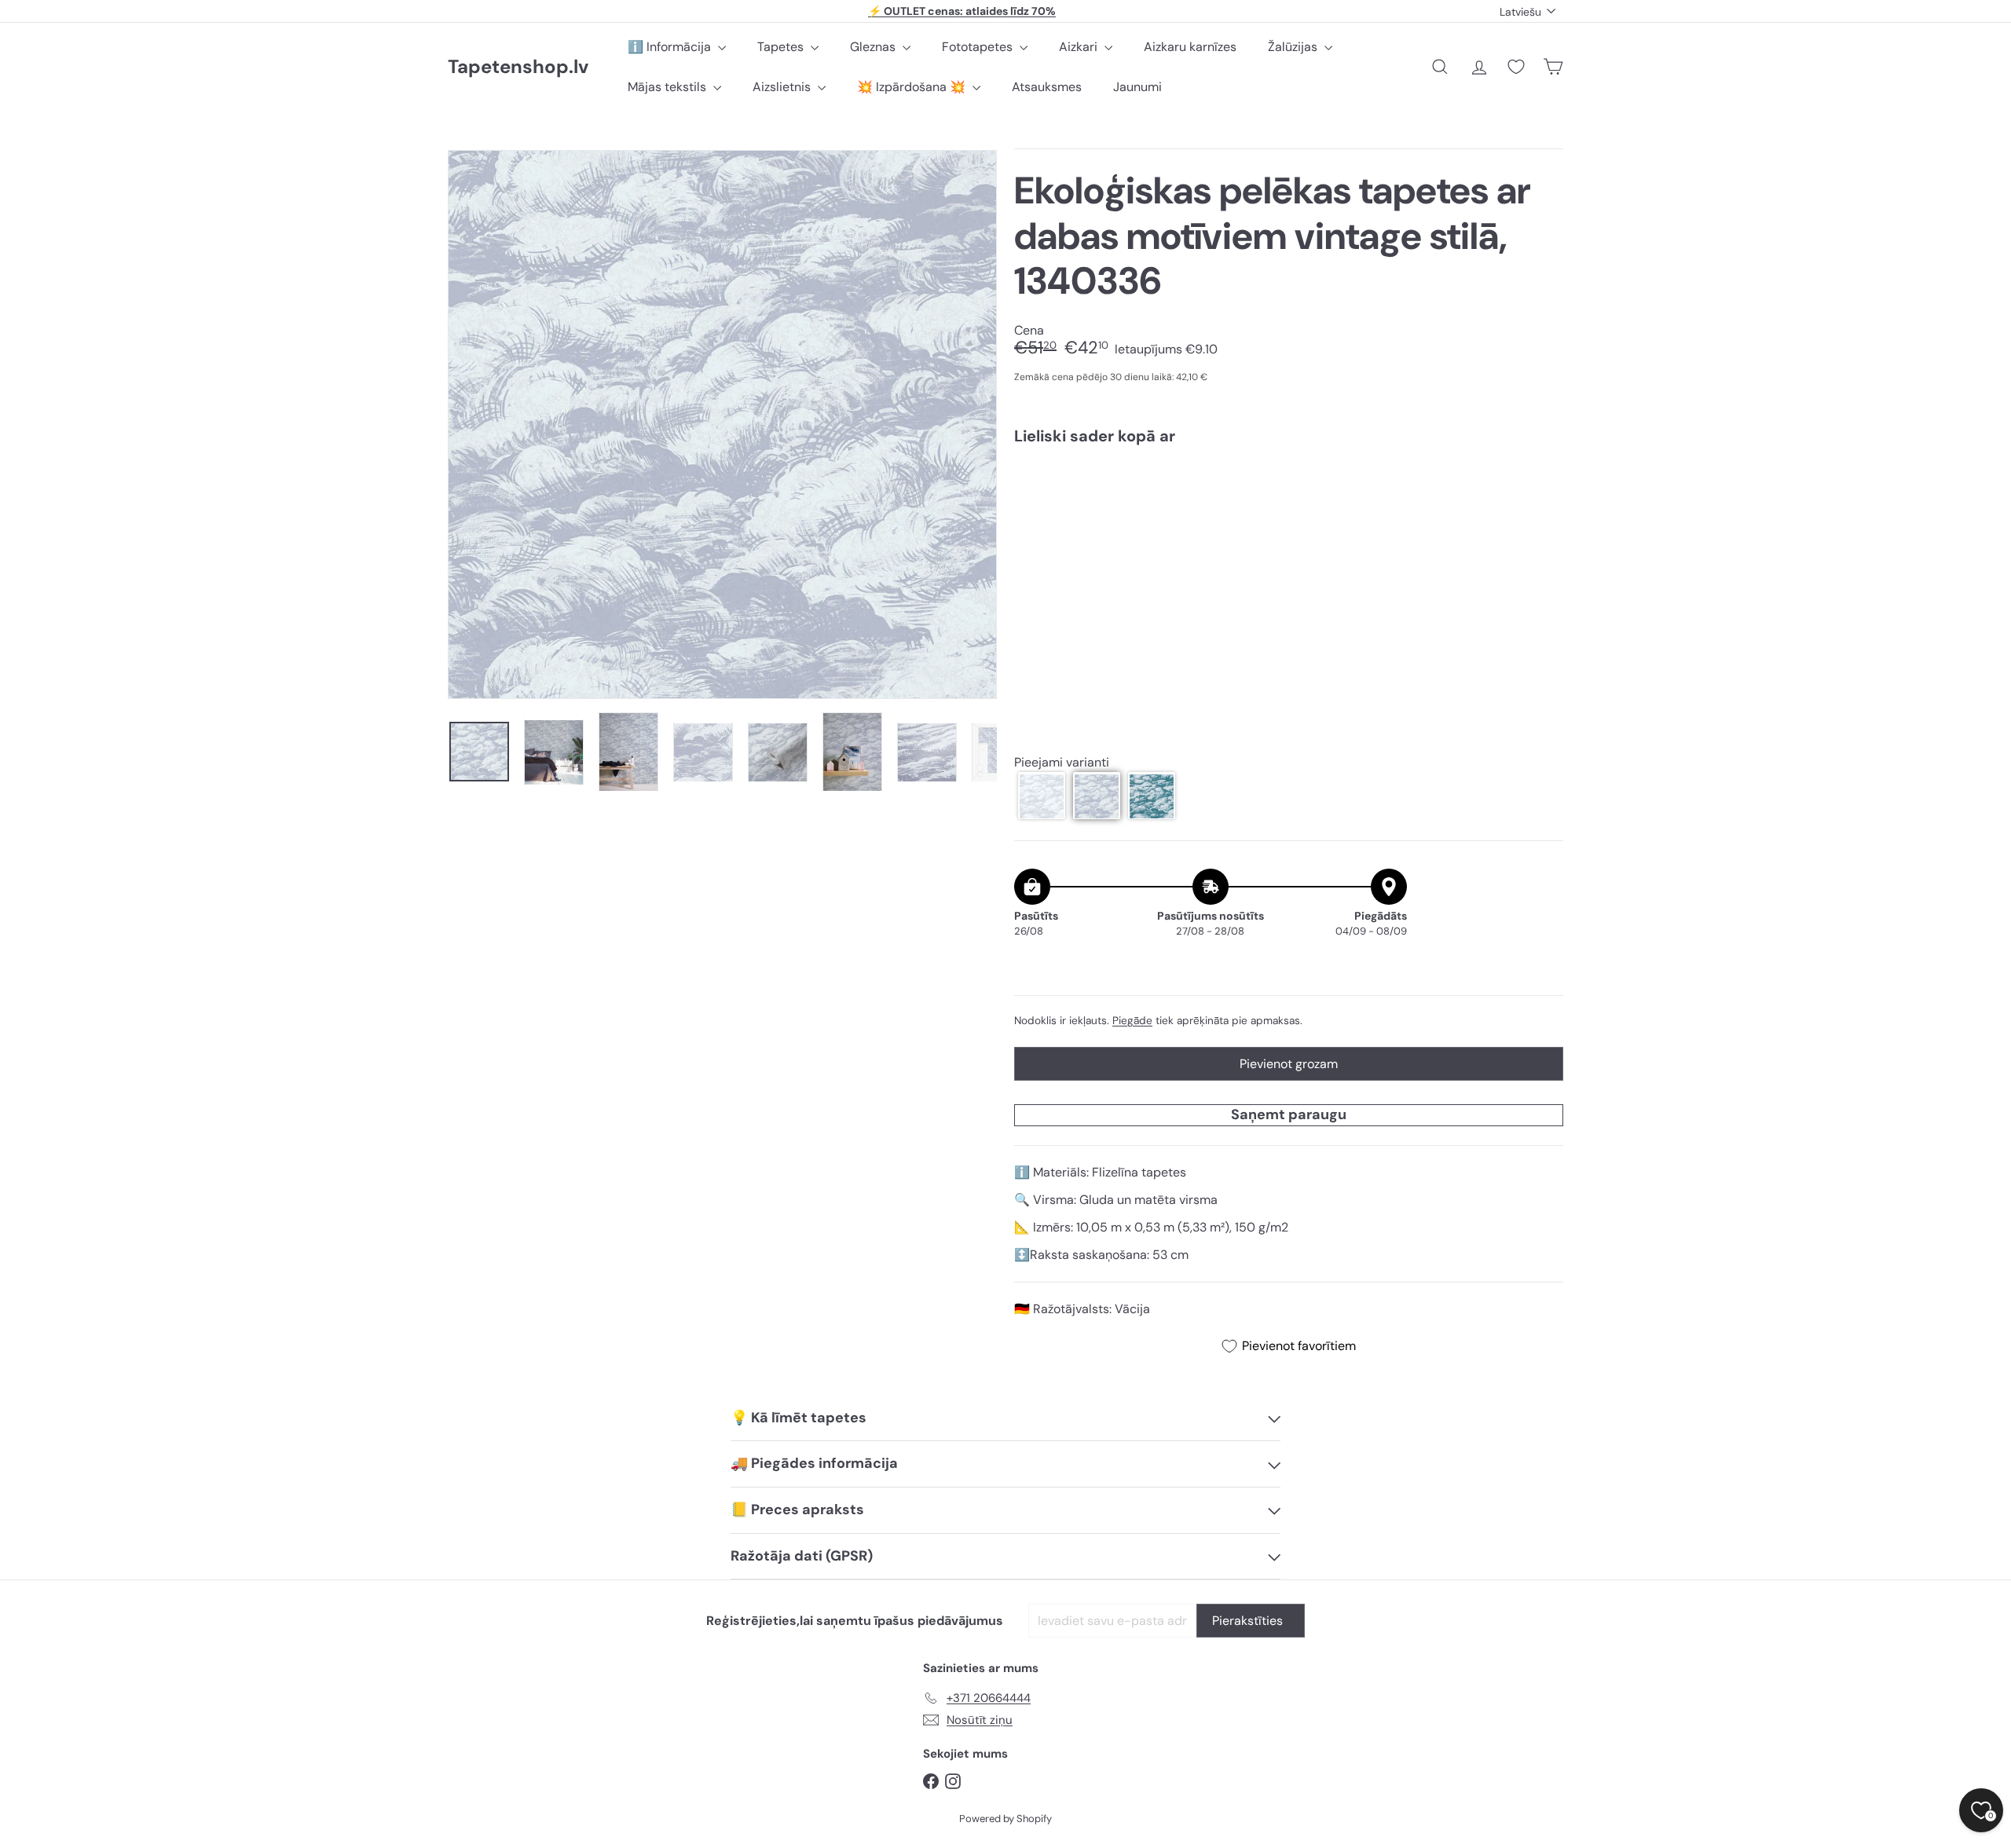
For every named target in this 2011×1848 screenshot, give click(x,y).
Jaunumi (1137, 87)
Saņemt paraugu (1289, 1114)
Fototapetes (979, 47)
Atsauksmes (1047, 87)
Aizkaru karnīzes (1190, 47)
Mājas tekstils (669, 87)
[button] (1042, 796)
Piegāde (1132, 1021)
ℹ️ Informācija (671, 47)
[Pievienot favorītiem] (1542, 490)
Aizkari (1080, 47)
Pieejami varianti (1062, 762)
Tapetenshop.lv (518, 67)
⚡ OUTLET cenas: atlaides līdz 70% (962, 11)
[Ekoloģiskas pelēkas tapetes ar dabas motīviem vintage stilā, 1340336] (1289, 511)
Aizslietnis (783, 87)
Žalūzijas (1294, 47)
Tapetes (782, 47)
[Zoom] (722, 424)
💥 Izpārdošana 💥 (913, 87)
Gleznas (874, 47)
